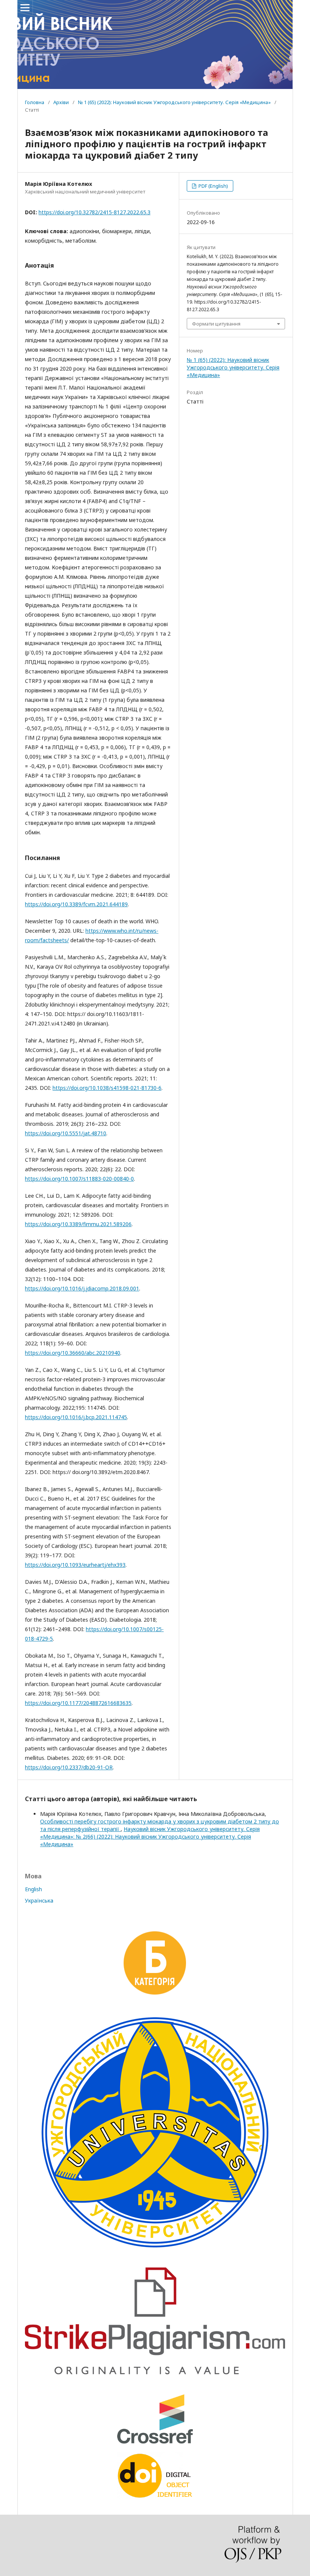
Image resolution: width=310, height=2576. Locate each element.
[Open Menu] (25, 8)
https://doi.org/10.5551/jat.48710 (66, 1133)
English (33, 1889)
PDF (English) (213, 186)
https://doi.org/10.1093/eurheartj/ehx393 (75, 1565)
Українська (39, 1900)
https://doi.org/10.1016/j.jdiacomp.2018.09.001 (82, 1288)
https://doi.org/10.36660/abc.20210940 (73, 1353)
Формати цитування (216, 324)
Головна (35, 102)
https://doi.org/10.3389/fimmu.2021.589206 (78, 1224)
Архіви (61, 102)
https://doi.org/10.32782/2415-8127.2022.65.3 (95, 212)
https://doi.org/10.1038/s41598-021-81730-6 (107, 1088)
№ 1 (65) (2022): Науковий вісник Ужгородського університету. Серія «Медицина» (174, 102)
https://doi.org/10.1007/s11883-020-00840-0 (79, 1179)
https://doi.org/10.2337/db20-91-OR (69, 1767)
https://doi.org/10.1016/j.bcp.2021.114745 (76, 1417)
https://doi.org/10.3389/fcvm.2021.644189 (76, 904)
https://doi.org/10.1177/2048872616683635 (78, 1703)
